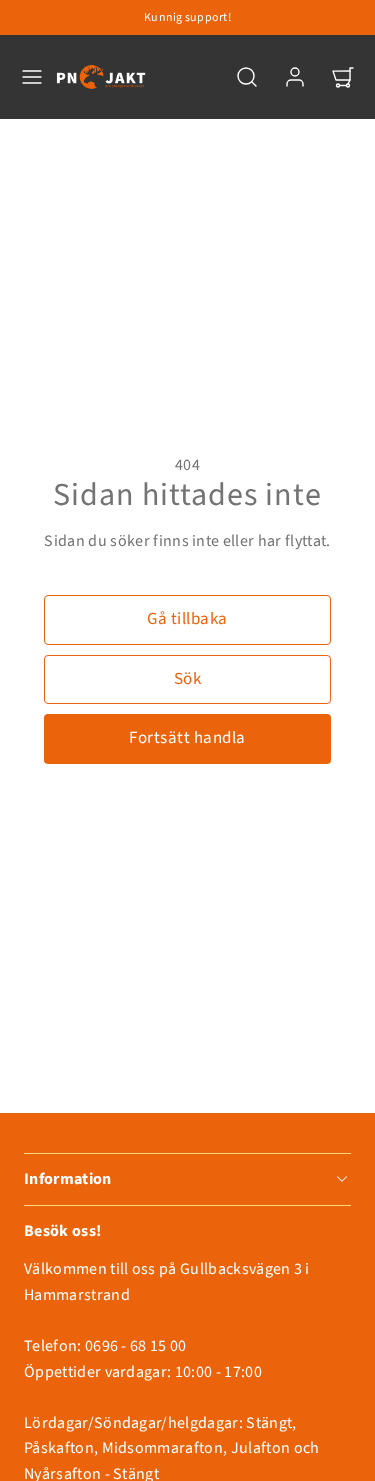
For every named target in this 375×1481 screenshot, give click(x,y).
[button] (32, 77)
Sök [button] (188, 679)
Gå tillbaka (187, 619)
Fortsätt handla (187, 738)
